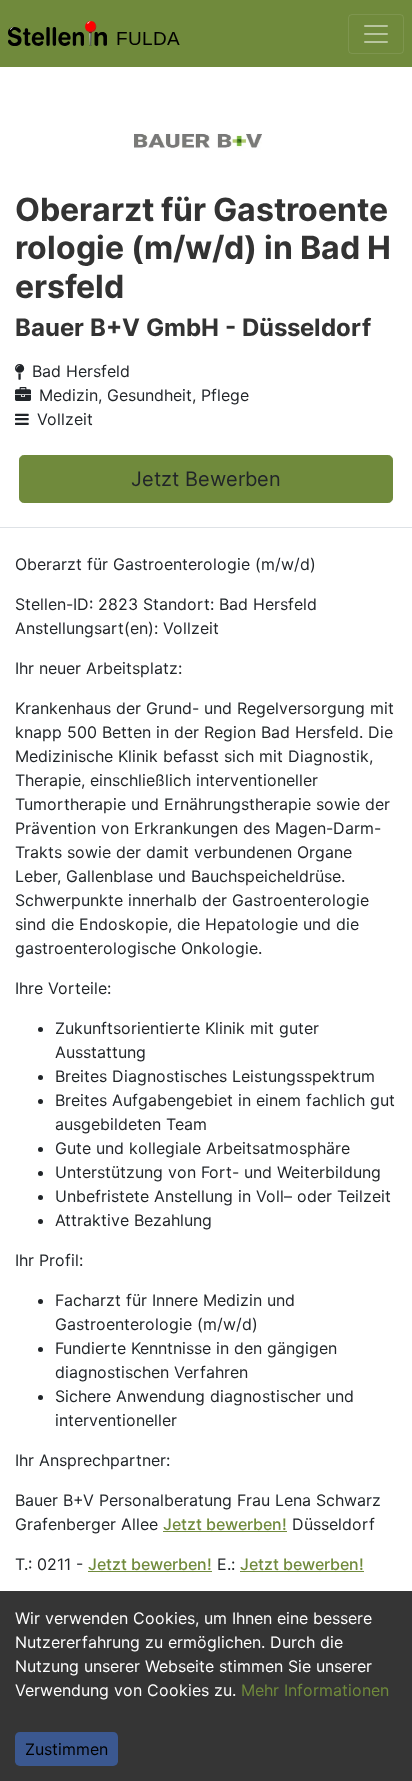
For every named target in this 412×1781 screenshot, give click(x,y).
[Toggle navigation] (376, 34)
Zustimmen (66, 1749)
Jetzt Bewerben (206, 479)
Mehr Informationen (315, 1690)
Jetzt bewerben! (225, 1524)
